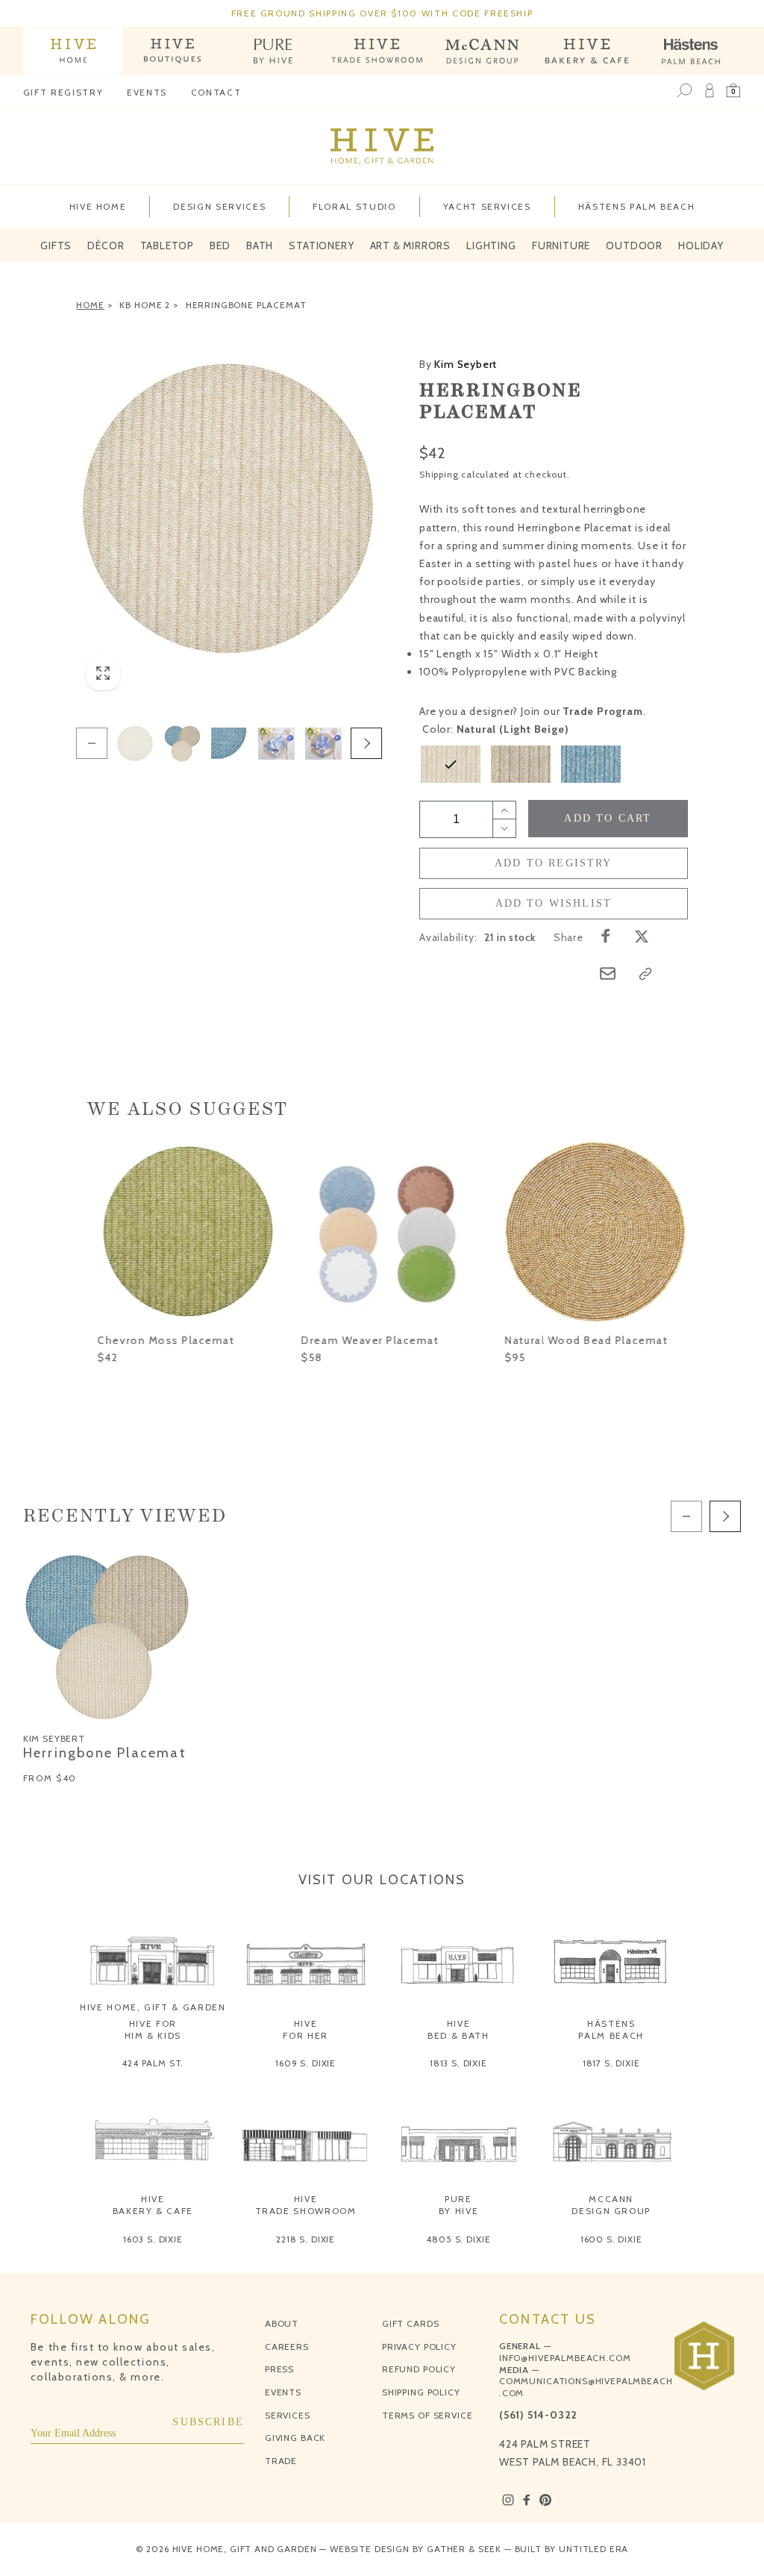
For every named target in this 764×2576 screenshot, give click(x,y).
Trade (281, 2461)
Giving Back (295, 2438)
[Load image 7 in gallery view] (323, 743)
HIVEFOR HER (306, 2029)
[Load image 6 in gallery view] (276, 743)
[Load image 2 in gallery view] (182, 743)
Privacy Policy (419, 2347)
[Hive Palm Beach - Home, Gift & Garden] (73, 51)
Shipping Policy (421, 2392)
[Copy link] (645, 974)
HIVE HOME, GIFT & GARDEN (153, 2007)
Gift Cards (410, 2323)
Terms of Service (427, 2415)
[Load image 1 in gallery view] (135, 743)
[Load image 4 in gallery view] (229, 743)
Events (147, 92)
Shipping (439, 474)
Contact (216, 92)
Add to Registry (554, 863)
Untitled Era (594, 2549)
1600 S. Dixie (611, 2239)
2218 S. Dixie (306, 2239)
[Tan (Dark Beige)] (521, 764)
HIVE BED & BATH (458, 2029)
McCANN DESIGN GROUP (611, 2205)
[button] (733, 91)
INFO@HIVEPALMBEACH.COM (565, 2358)
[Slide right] (366, 743)
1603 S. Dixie (153, 2239)
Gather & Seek (464, 2549)
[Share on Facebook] (606, 936)
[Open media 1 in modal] (229, 509)
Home (90, 305)
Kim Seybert (458, 364)
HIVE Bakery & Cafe (153, 2205)
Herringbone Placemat (246, 305)
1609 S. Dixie (306, 2063)
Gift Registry (63, 92)
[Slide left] (92, 743)
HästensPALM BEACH (611, 2029)
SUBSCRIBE (208, 2422)
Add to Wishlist (554, 903)
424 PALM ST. (153, 2063)
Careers (287, 2347)
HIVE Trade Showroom (306, 2205)
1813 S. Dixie (458, 2063)
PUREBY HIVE (459, 2205)
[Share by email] (608, 973)
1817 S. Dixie (611, 2063)
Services (288, 2415)
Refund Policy (419, 2369)
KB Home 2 (145, 305)
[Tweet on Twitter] (642, 936)
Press (279, 2369)
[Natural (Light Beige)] (451, 764)
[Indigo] (591, 764)
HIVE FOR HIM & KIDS (153, 2029)
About (282, 2323)
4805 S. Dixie (458, 2239)
